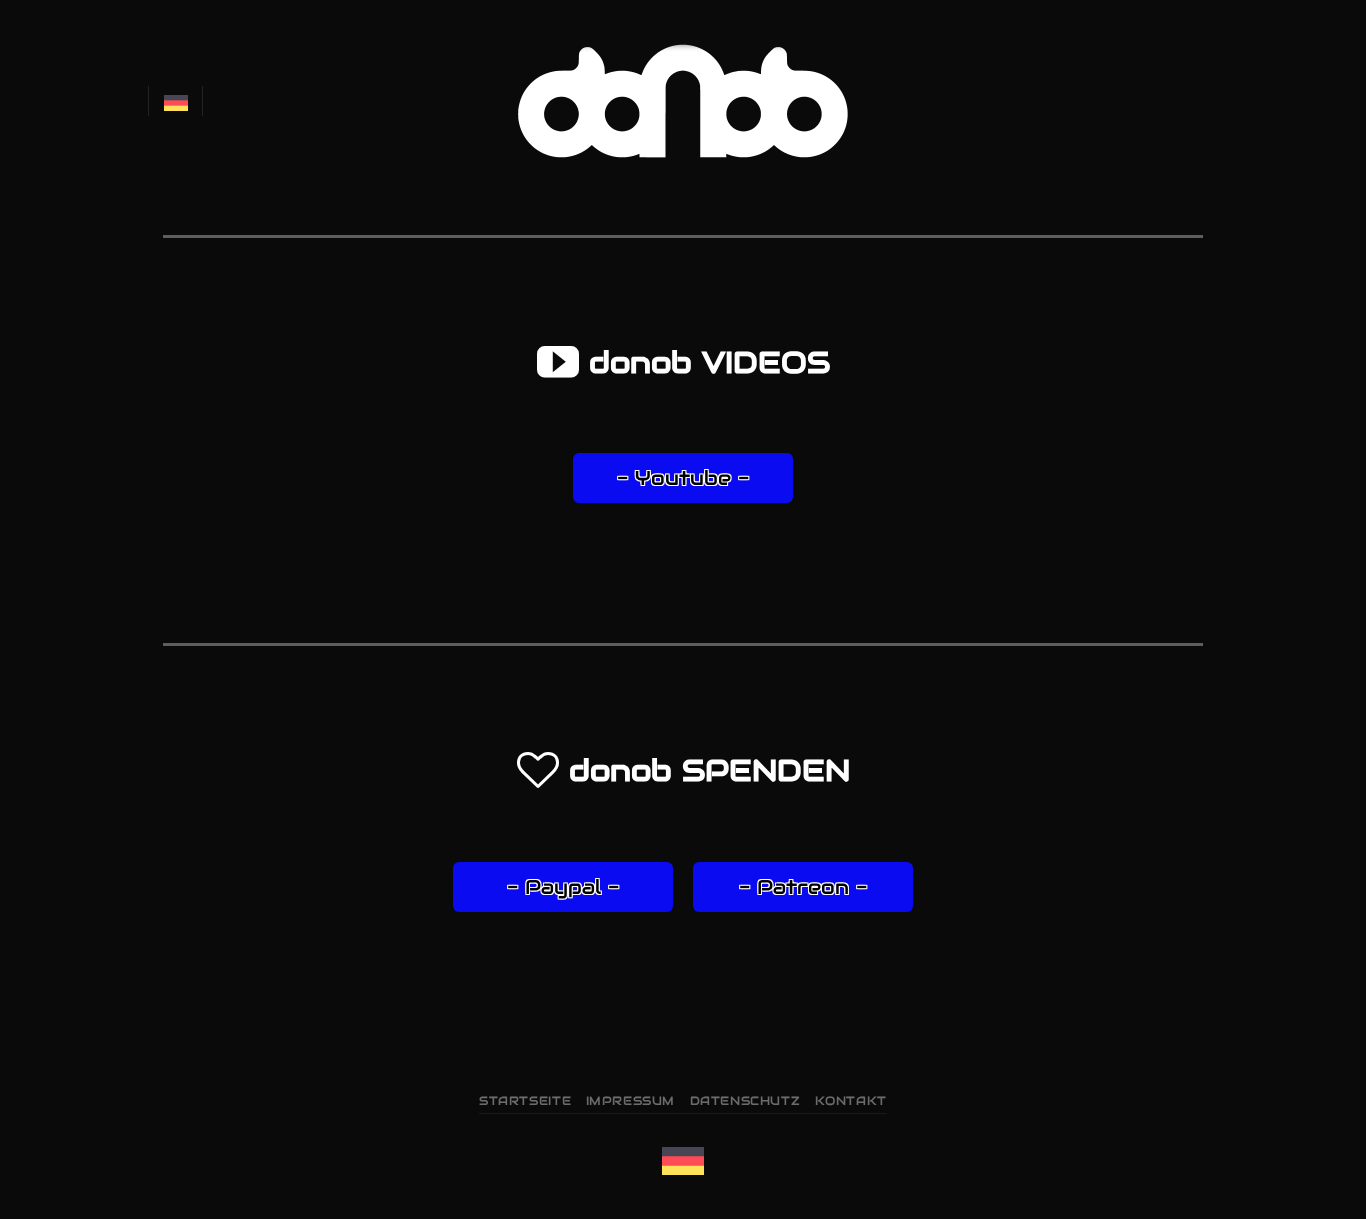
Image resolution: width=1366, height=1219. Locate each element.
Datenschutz (745, 1100)
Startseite (525, 1100)
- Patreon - (803, 887)
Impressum (631, 1100)
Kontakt (851, 1100)
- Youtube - (683, 478)
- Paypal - (563, 887)
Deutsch (176, 101)
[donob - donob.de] (683, 101)
